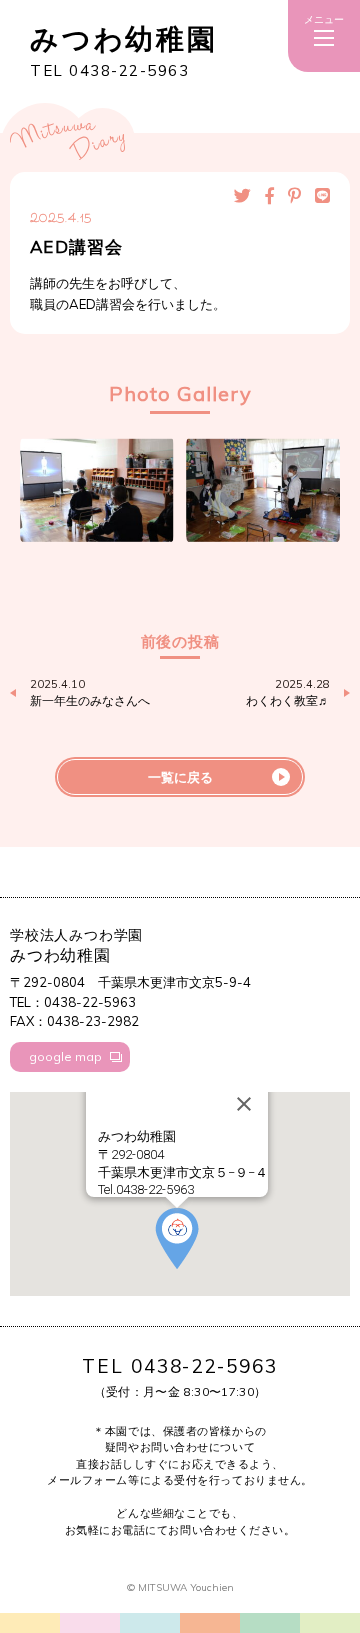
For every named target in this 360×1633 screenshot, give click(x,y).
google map (65, 1056)
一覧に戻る (180, 777)
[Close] (244, 1104)
